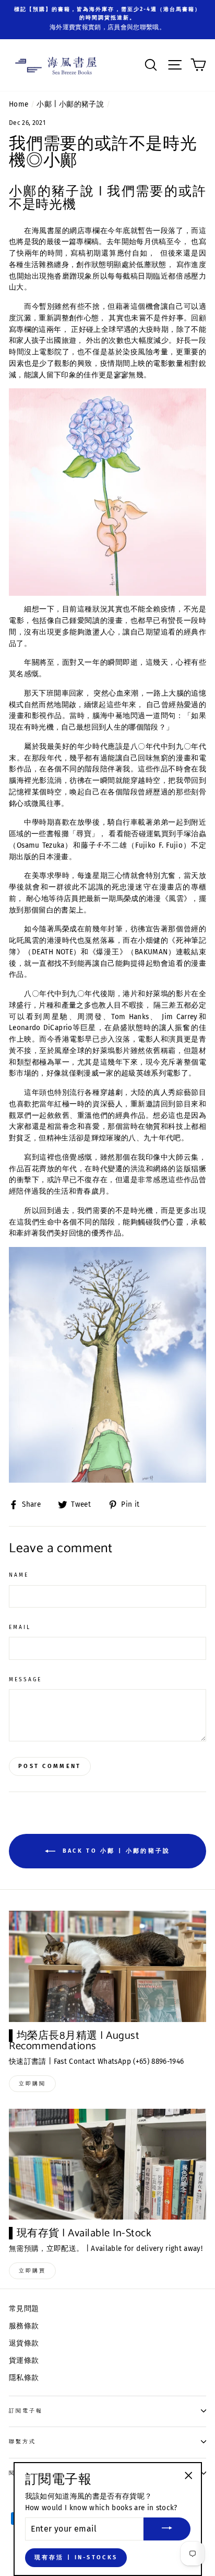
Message (25, 1679)
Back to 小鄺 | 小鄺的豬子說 (115, 1851)
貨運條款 (24, 2360)
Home (19, 104)
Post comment (50, 1766)
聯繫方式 (22, 2441)
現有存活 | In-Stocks (76, 2557)
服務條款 (24, 2326)
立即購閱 (32, 2084)
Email (20, 1627)
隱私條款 (24, 2378)
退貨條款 (24, 2343)
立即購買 (32, 2271)
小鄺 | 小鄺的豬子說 (70, 104)
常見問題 (24, 2309)
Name (19, 1575)
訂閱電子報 (26, 2411)
